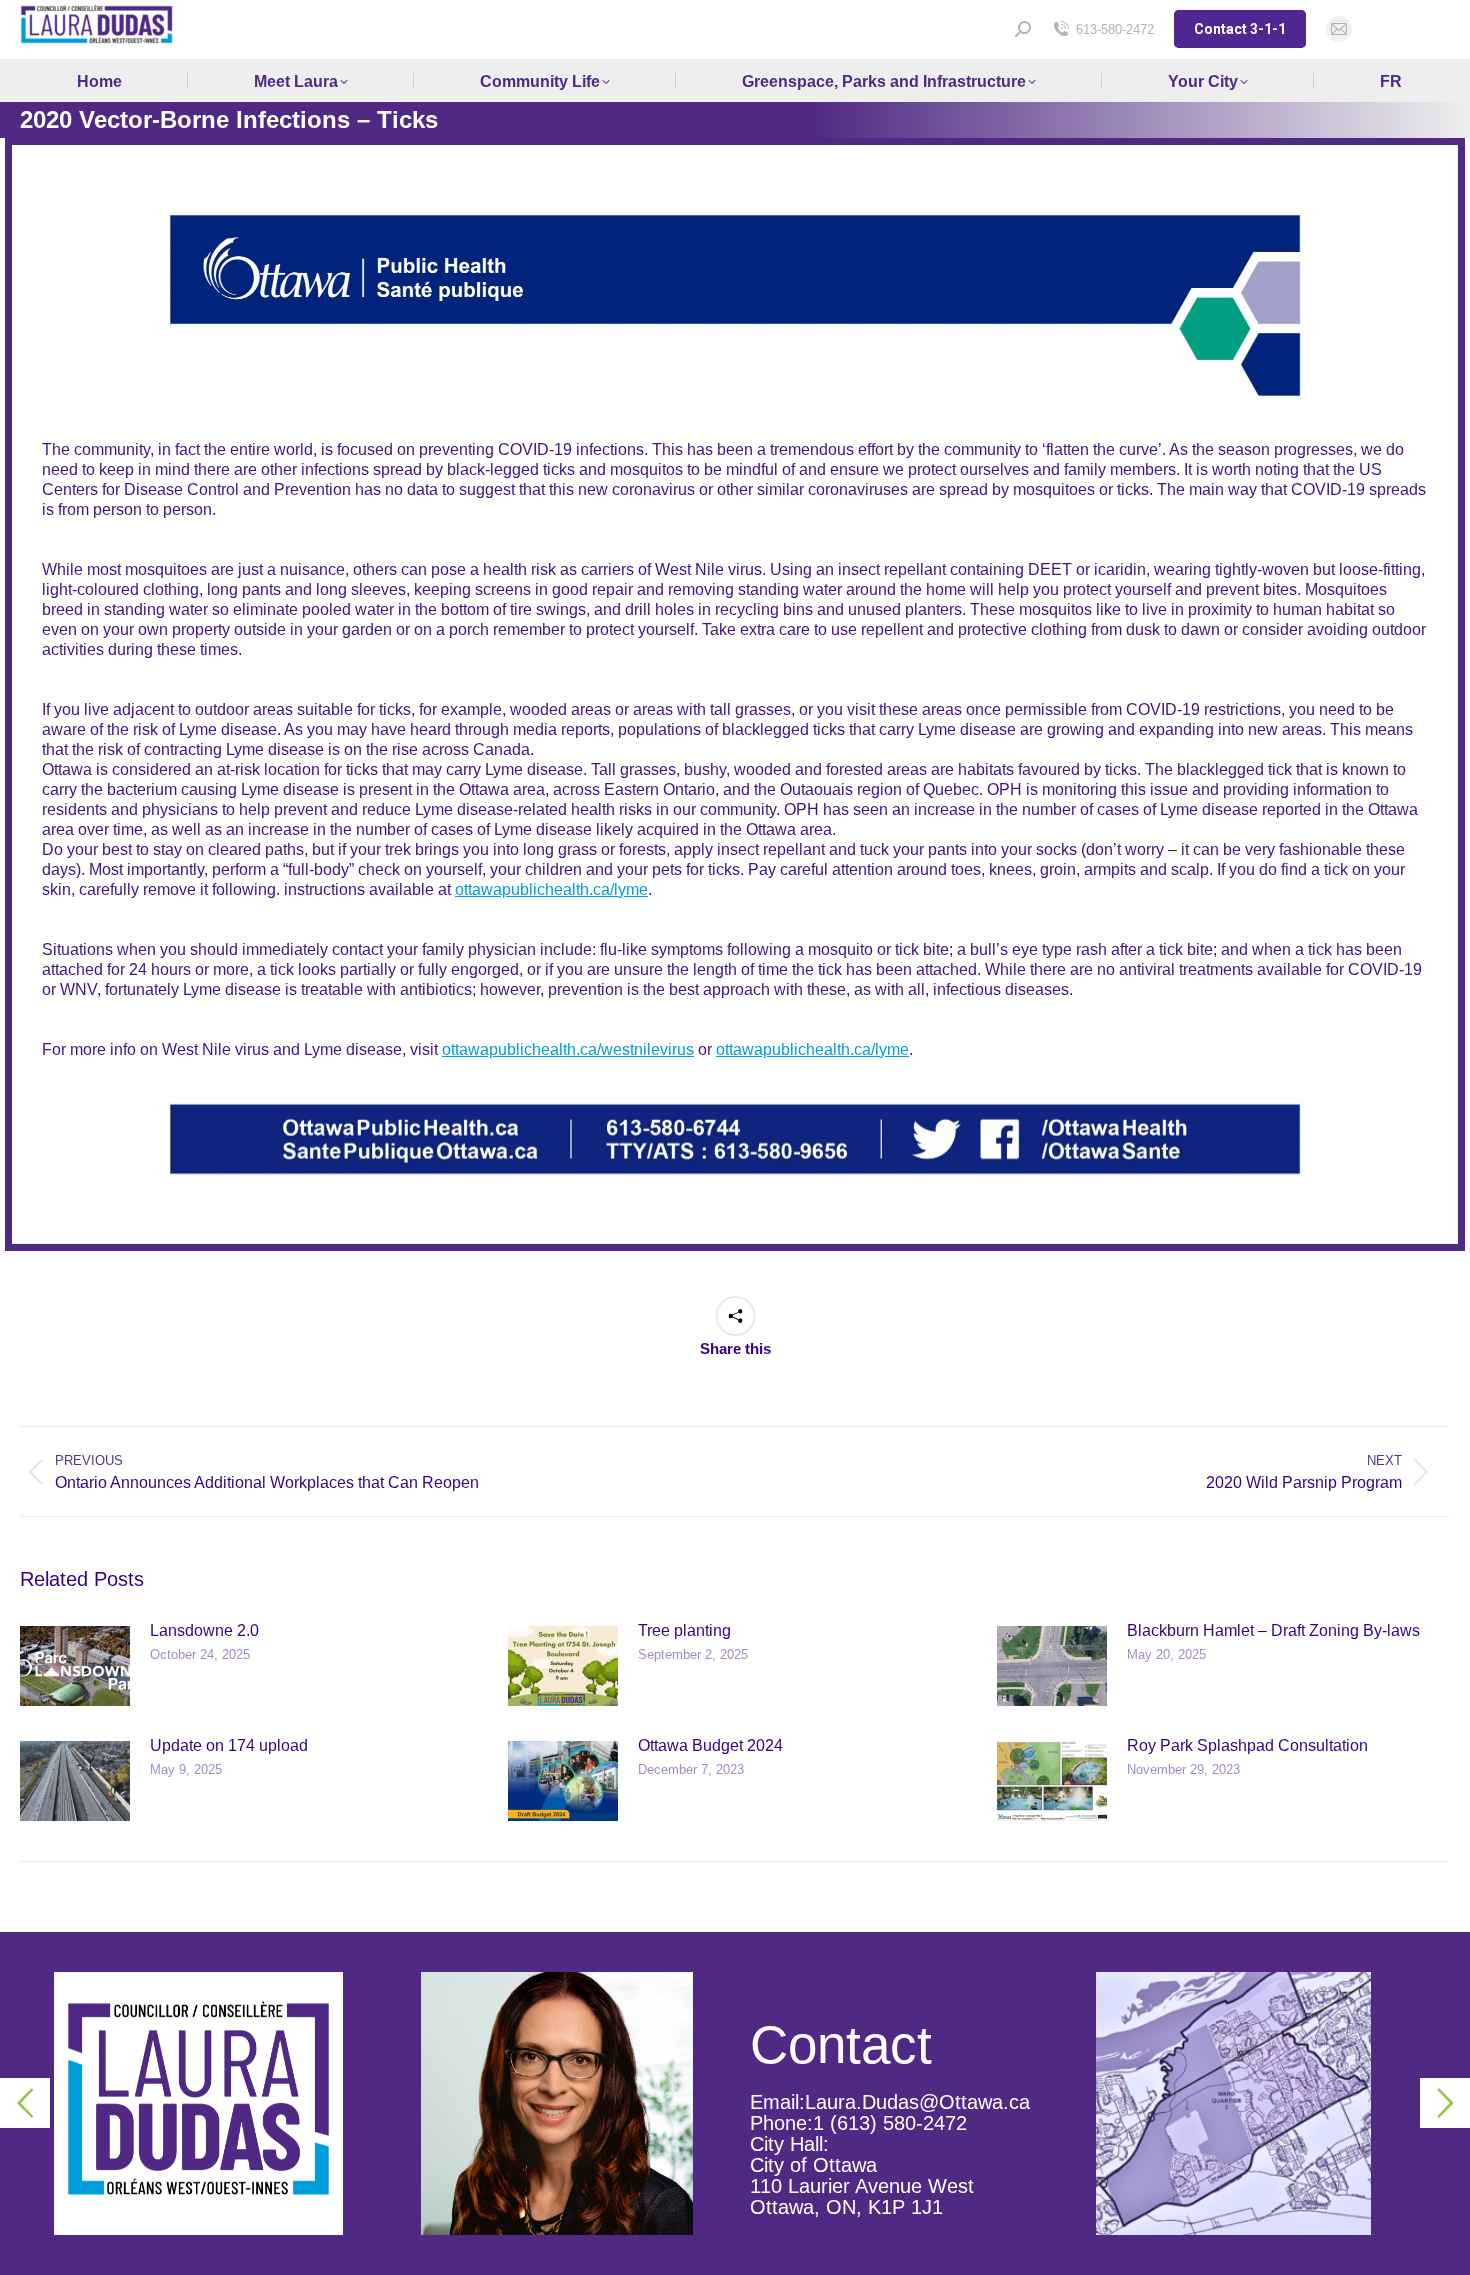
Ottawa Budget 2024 (710, 1745)
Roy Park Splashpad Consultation (1247, 1745)
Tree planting (684, 1630)
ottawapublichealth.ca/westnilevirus (568, 1049)
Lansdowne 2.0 (204, 1630)
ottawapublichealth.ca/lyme (551, 889)
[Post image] (75, 1666)
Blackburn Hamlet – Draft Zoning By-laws (1273, 1630)
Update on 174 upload (229, 1745)
